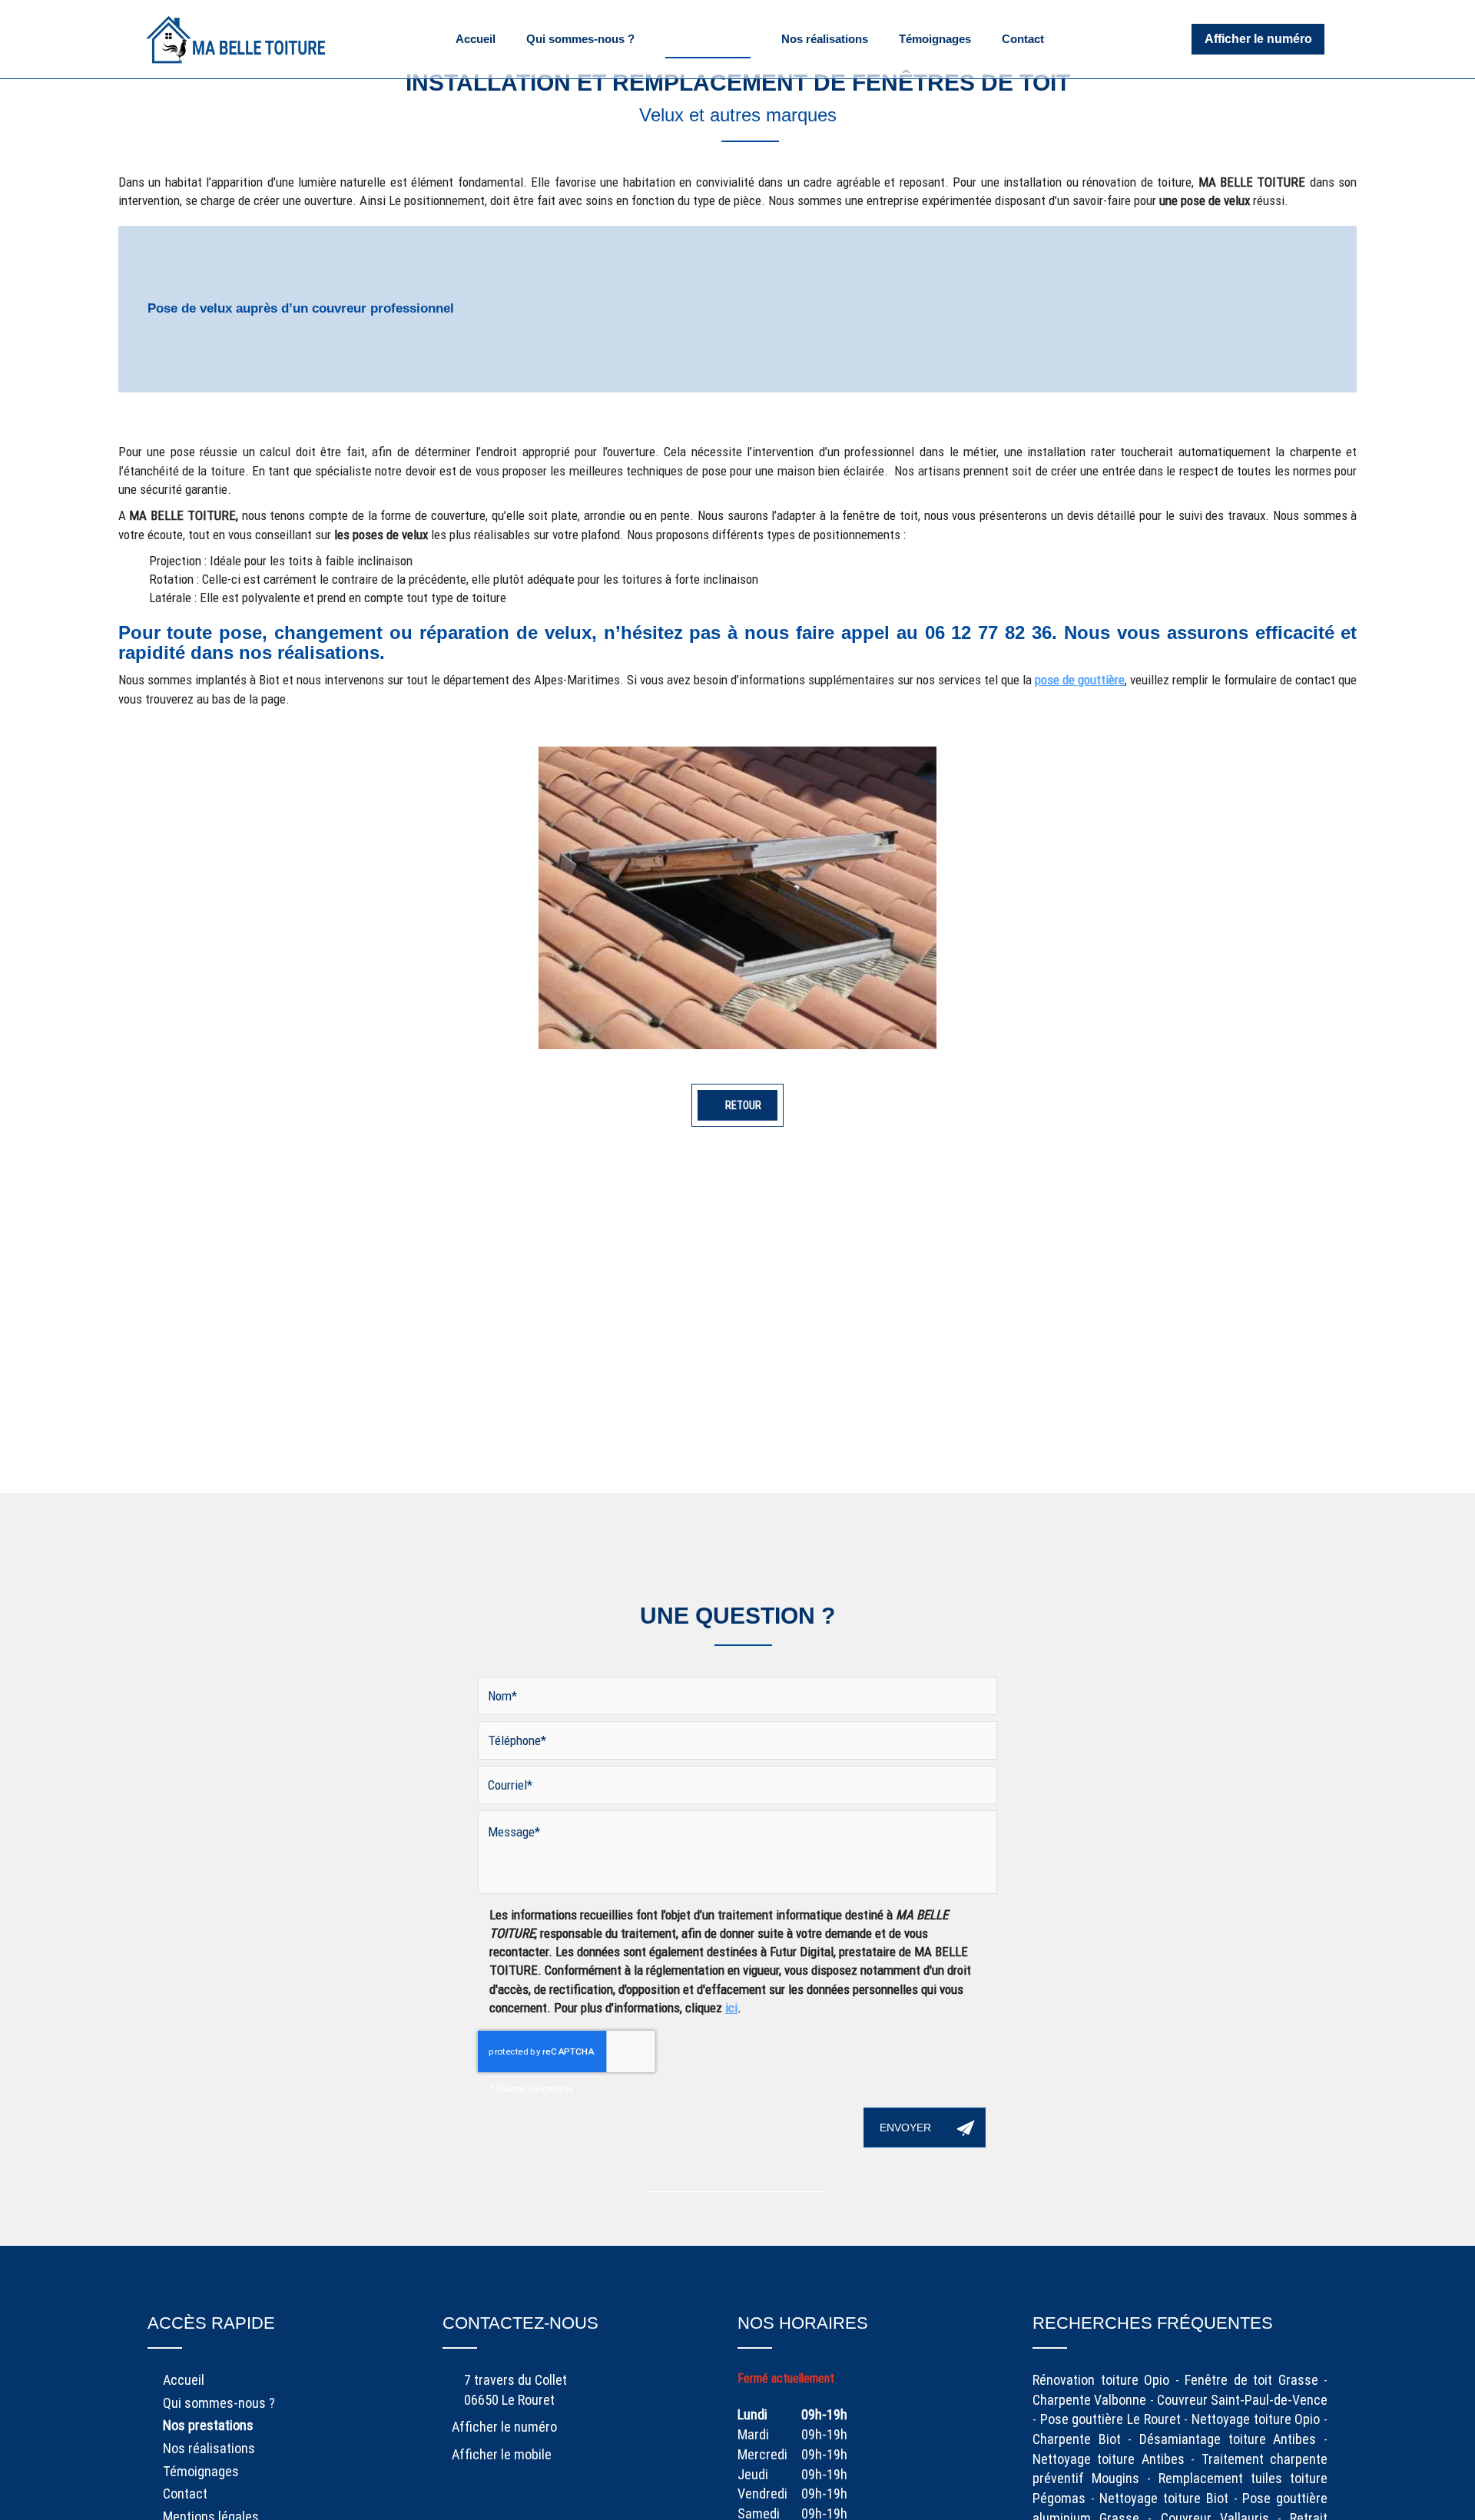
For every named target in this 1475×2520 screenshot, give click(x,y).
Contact (1023, 39)
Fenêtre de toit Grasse (1251, 2380)
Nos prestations (708, 39)
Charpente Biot (1077, 2439)
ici (731, 2008)
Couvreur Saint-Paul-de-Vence (1242, 2400)
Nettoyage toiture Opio (1256, 2419)
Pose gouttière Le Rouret (1110, 2419)
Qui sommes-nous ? (580, 39)
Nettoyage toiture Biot (1163, 2498)
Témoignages (935, 39)
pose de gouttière (1080, 680)
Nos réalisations (825, 39)
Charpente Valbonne (1089, 2400)
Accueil (476, 39)
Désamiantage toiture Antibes (1228, 2439)
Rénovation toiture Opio (1101, 2380)
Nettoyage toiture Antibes (1109, 2459)
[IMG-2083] (737, 898)
